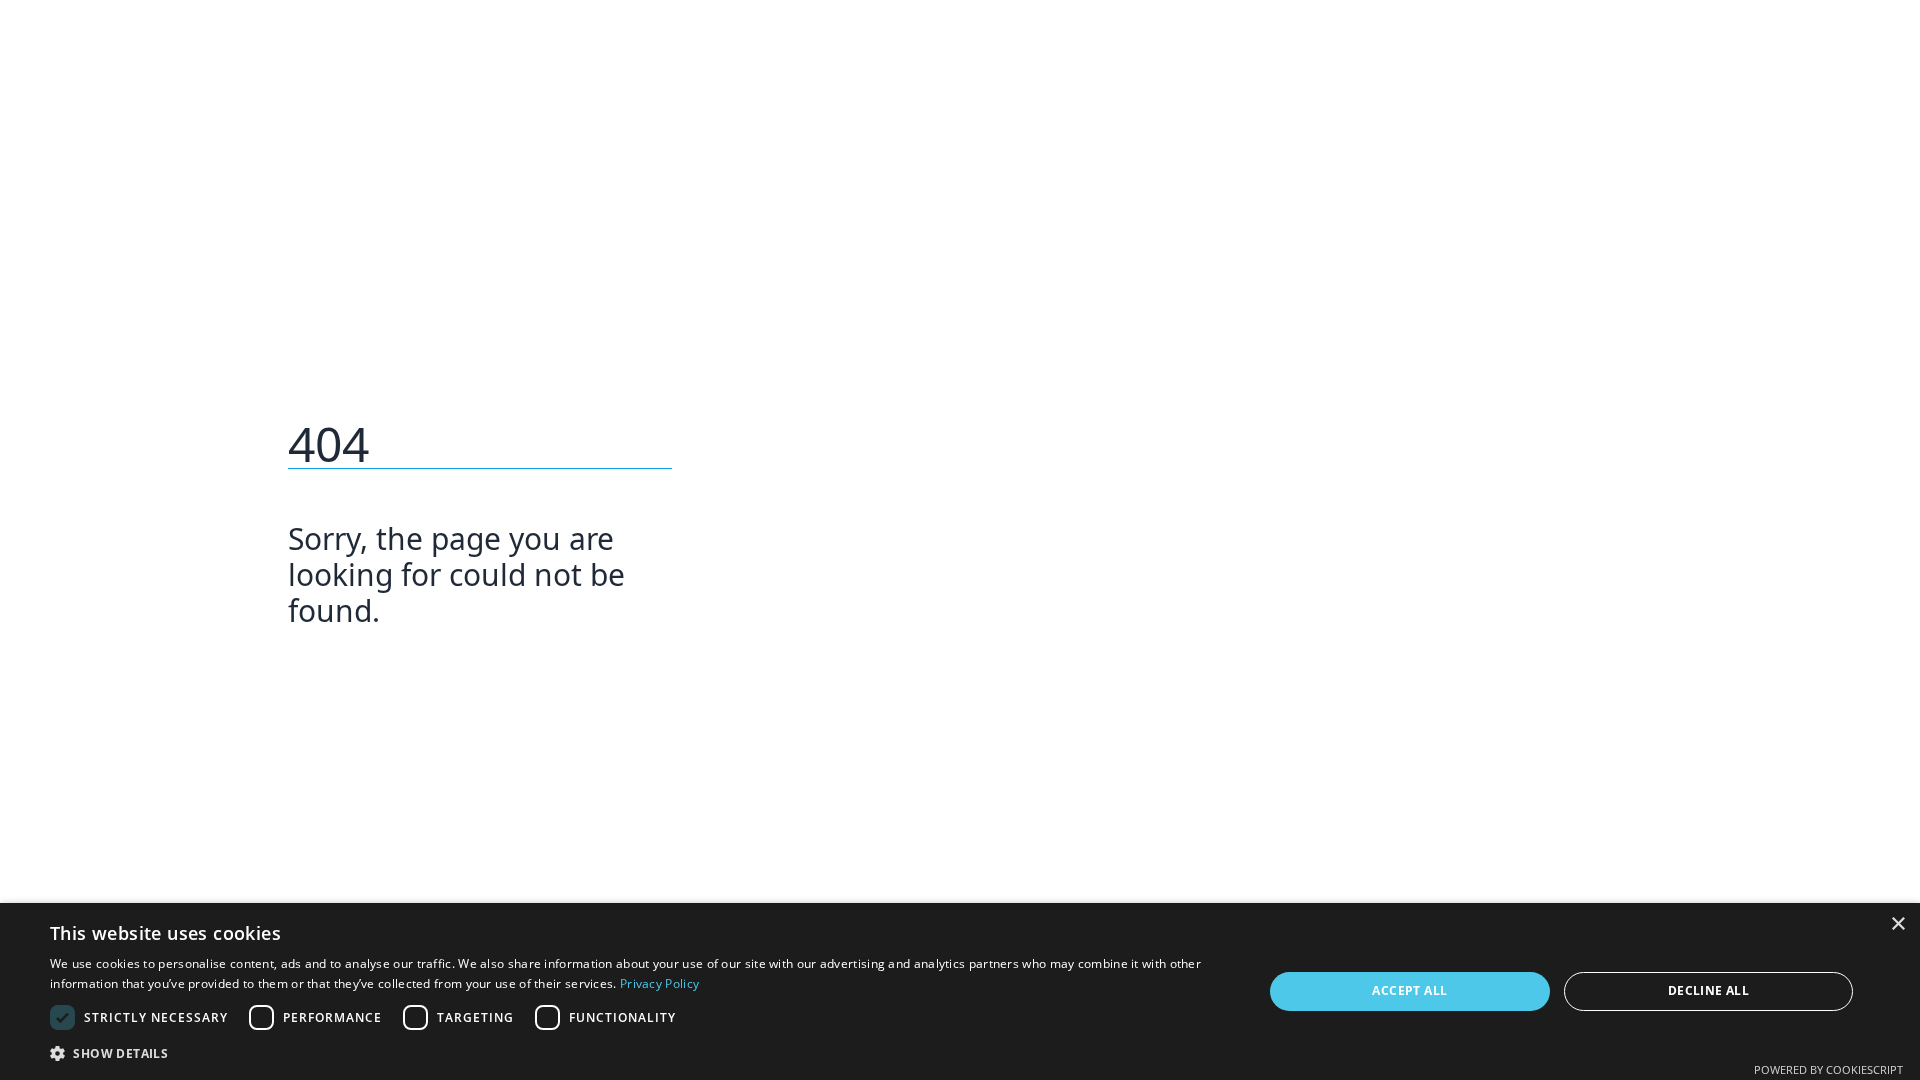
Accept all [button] (1409, 990)
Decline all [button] (1708, 990)
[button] (638, 1053)
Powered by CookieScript (1828, 1069)
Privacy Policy (659, 983)
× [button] (1897, 924)
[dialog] (960, 991)
